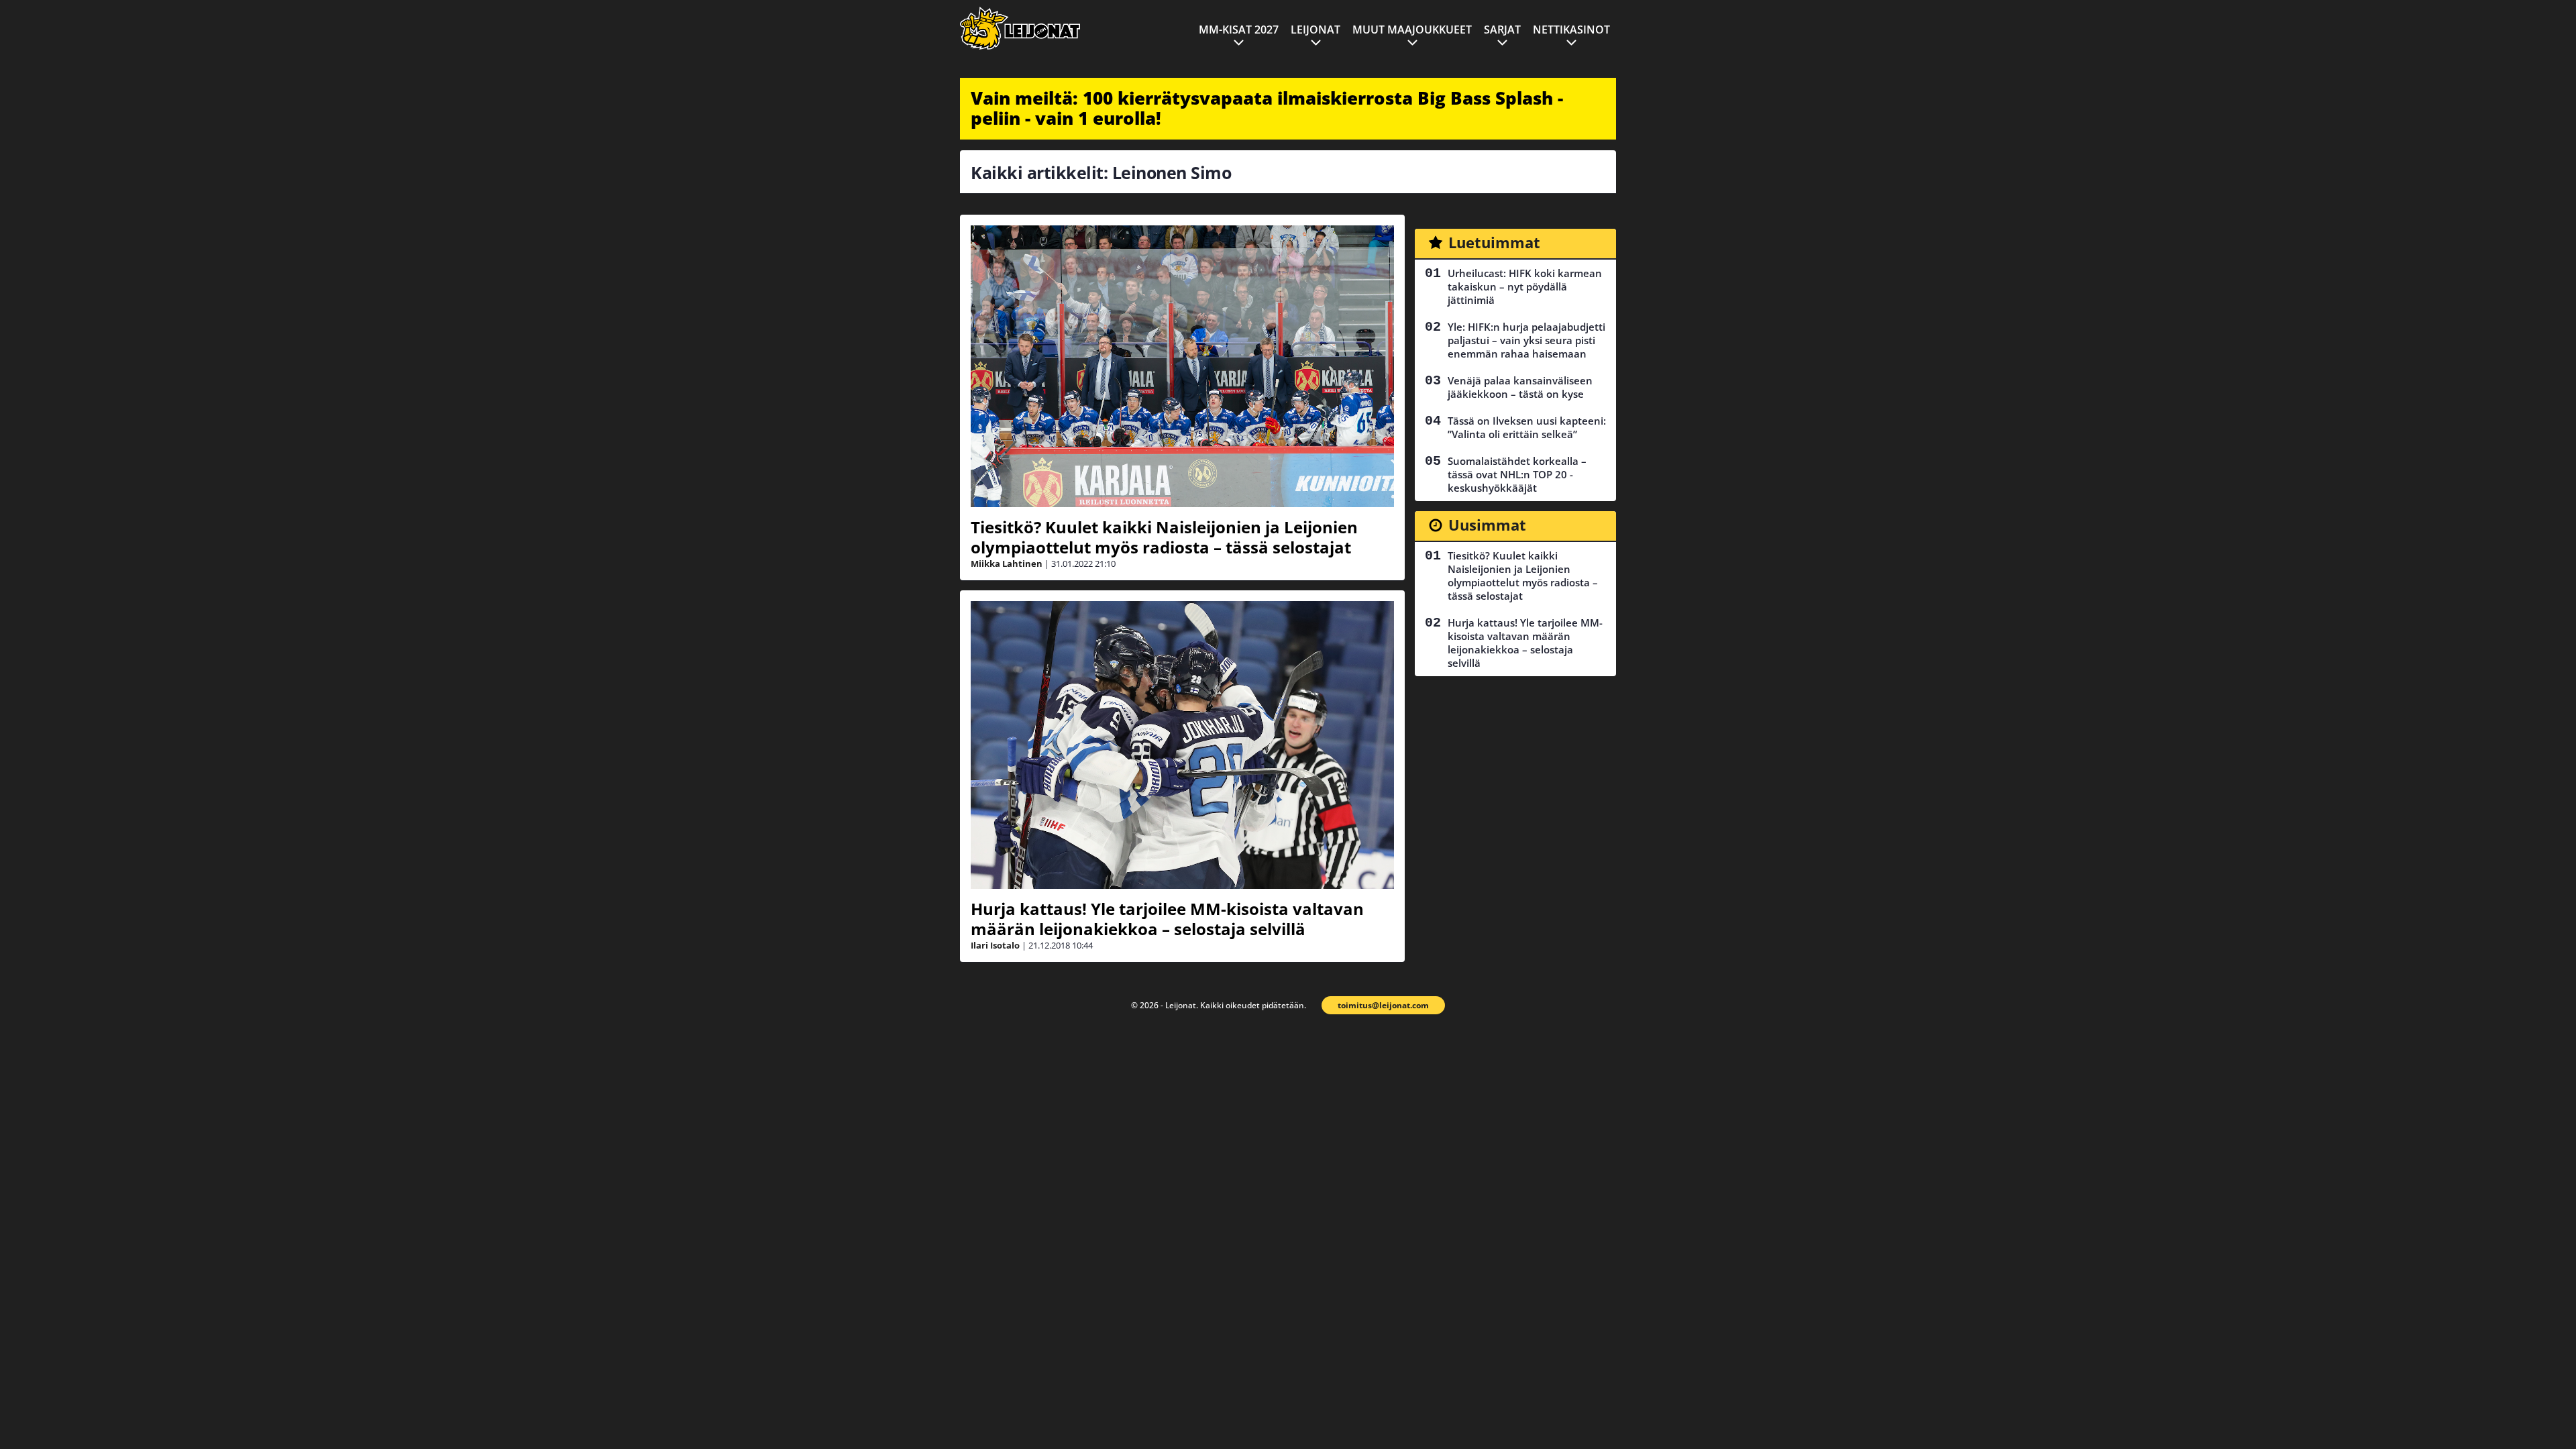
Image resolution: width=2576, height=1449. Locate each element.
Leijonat (1316, 30)
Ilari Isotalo (995, 945)
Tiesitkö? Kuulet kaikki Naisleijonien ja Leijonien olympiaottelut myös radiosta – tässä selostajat (1164, 537)
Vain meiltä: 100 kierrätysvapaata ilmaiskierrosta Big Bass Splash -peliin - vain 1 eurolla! (1267, 108)
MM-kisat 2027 (1239, 30)
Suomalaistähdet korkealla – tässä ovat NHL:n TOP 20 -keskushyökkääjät (1517, 474)
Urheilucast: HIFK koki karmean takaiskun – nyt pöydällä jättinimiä (1525, 286)
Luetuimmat (1494, 242)
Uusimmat (1487, 525)
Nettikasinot (1571, 30)
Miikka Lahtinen (1007, 563)
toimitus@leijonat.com (1383, 1005)
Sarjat (1502, 30)
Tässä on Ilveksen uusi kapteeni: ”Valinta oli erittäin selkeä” (1527, 427)
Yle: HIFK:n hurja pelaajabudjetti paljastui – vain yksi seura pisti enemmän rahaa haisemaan (1526, 340)
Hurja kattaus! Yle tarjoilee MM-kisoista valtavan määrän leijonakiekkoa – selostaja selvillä (1167, 919)
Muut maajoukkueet (1412, 30)
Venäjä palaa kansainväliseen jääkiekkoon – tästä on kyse (1520, 387)
